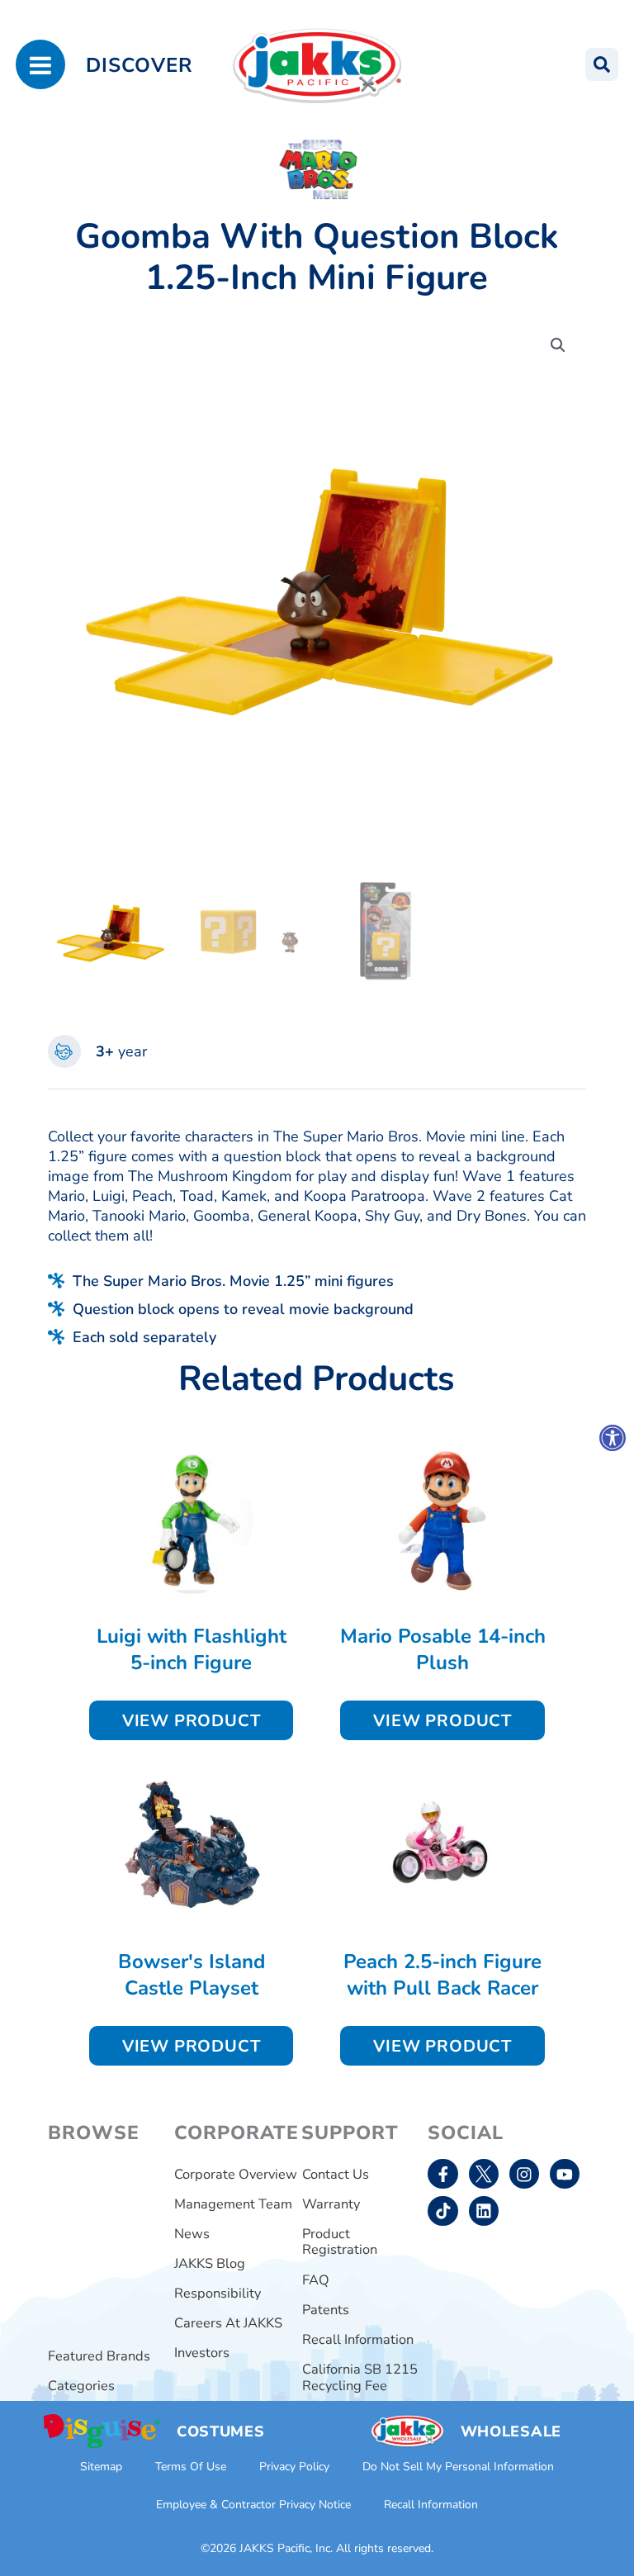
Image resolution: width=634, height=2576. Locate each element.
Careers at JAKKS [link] (228, 2323)
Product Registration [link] (340, 2242)
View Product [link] (192, 1721)
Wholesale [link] (511, 2431)
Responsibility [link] (218, 2293)
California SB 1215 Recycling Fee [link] (360, 2377)
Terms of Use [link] (191, 2467)
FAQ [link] (316, 2280)
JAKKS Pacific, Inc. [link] (286, 2548)
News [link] (192, 2234)
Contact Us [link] (336, 2174)
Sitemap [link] (101, 2467)
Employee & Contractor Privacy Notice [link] (253, 2505)
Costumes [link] (221, 2431)
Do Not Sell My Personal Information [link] (458, 2467)
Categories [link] (81, 2386)
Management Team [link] (233, 2204)
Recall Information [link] (358, 2339)
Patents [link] (326, 2310)
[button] (558, 345)
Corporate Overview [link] (236, 2174)
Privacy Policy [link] (294, 2467)
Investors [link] (202, 2353)
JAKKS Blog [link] (210, 2263)
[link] (613, 1438)
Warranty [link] (331, 2204)
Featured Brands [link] (99, 2356)
